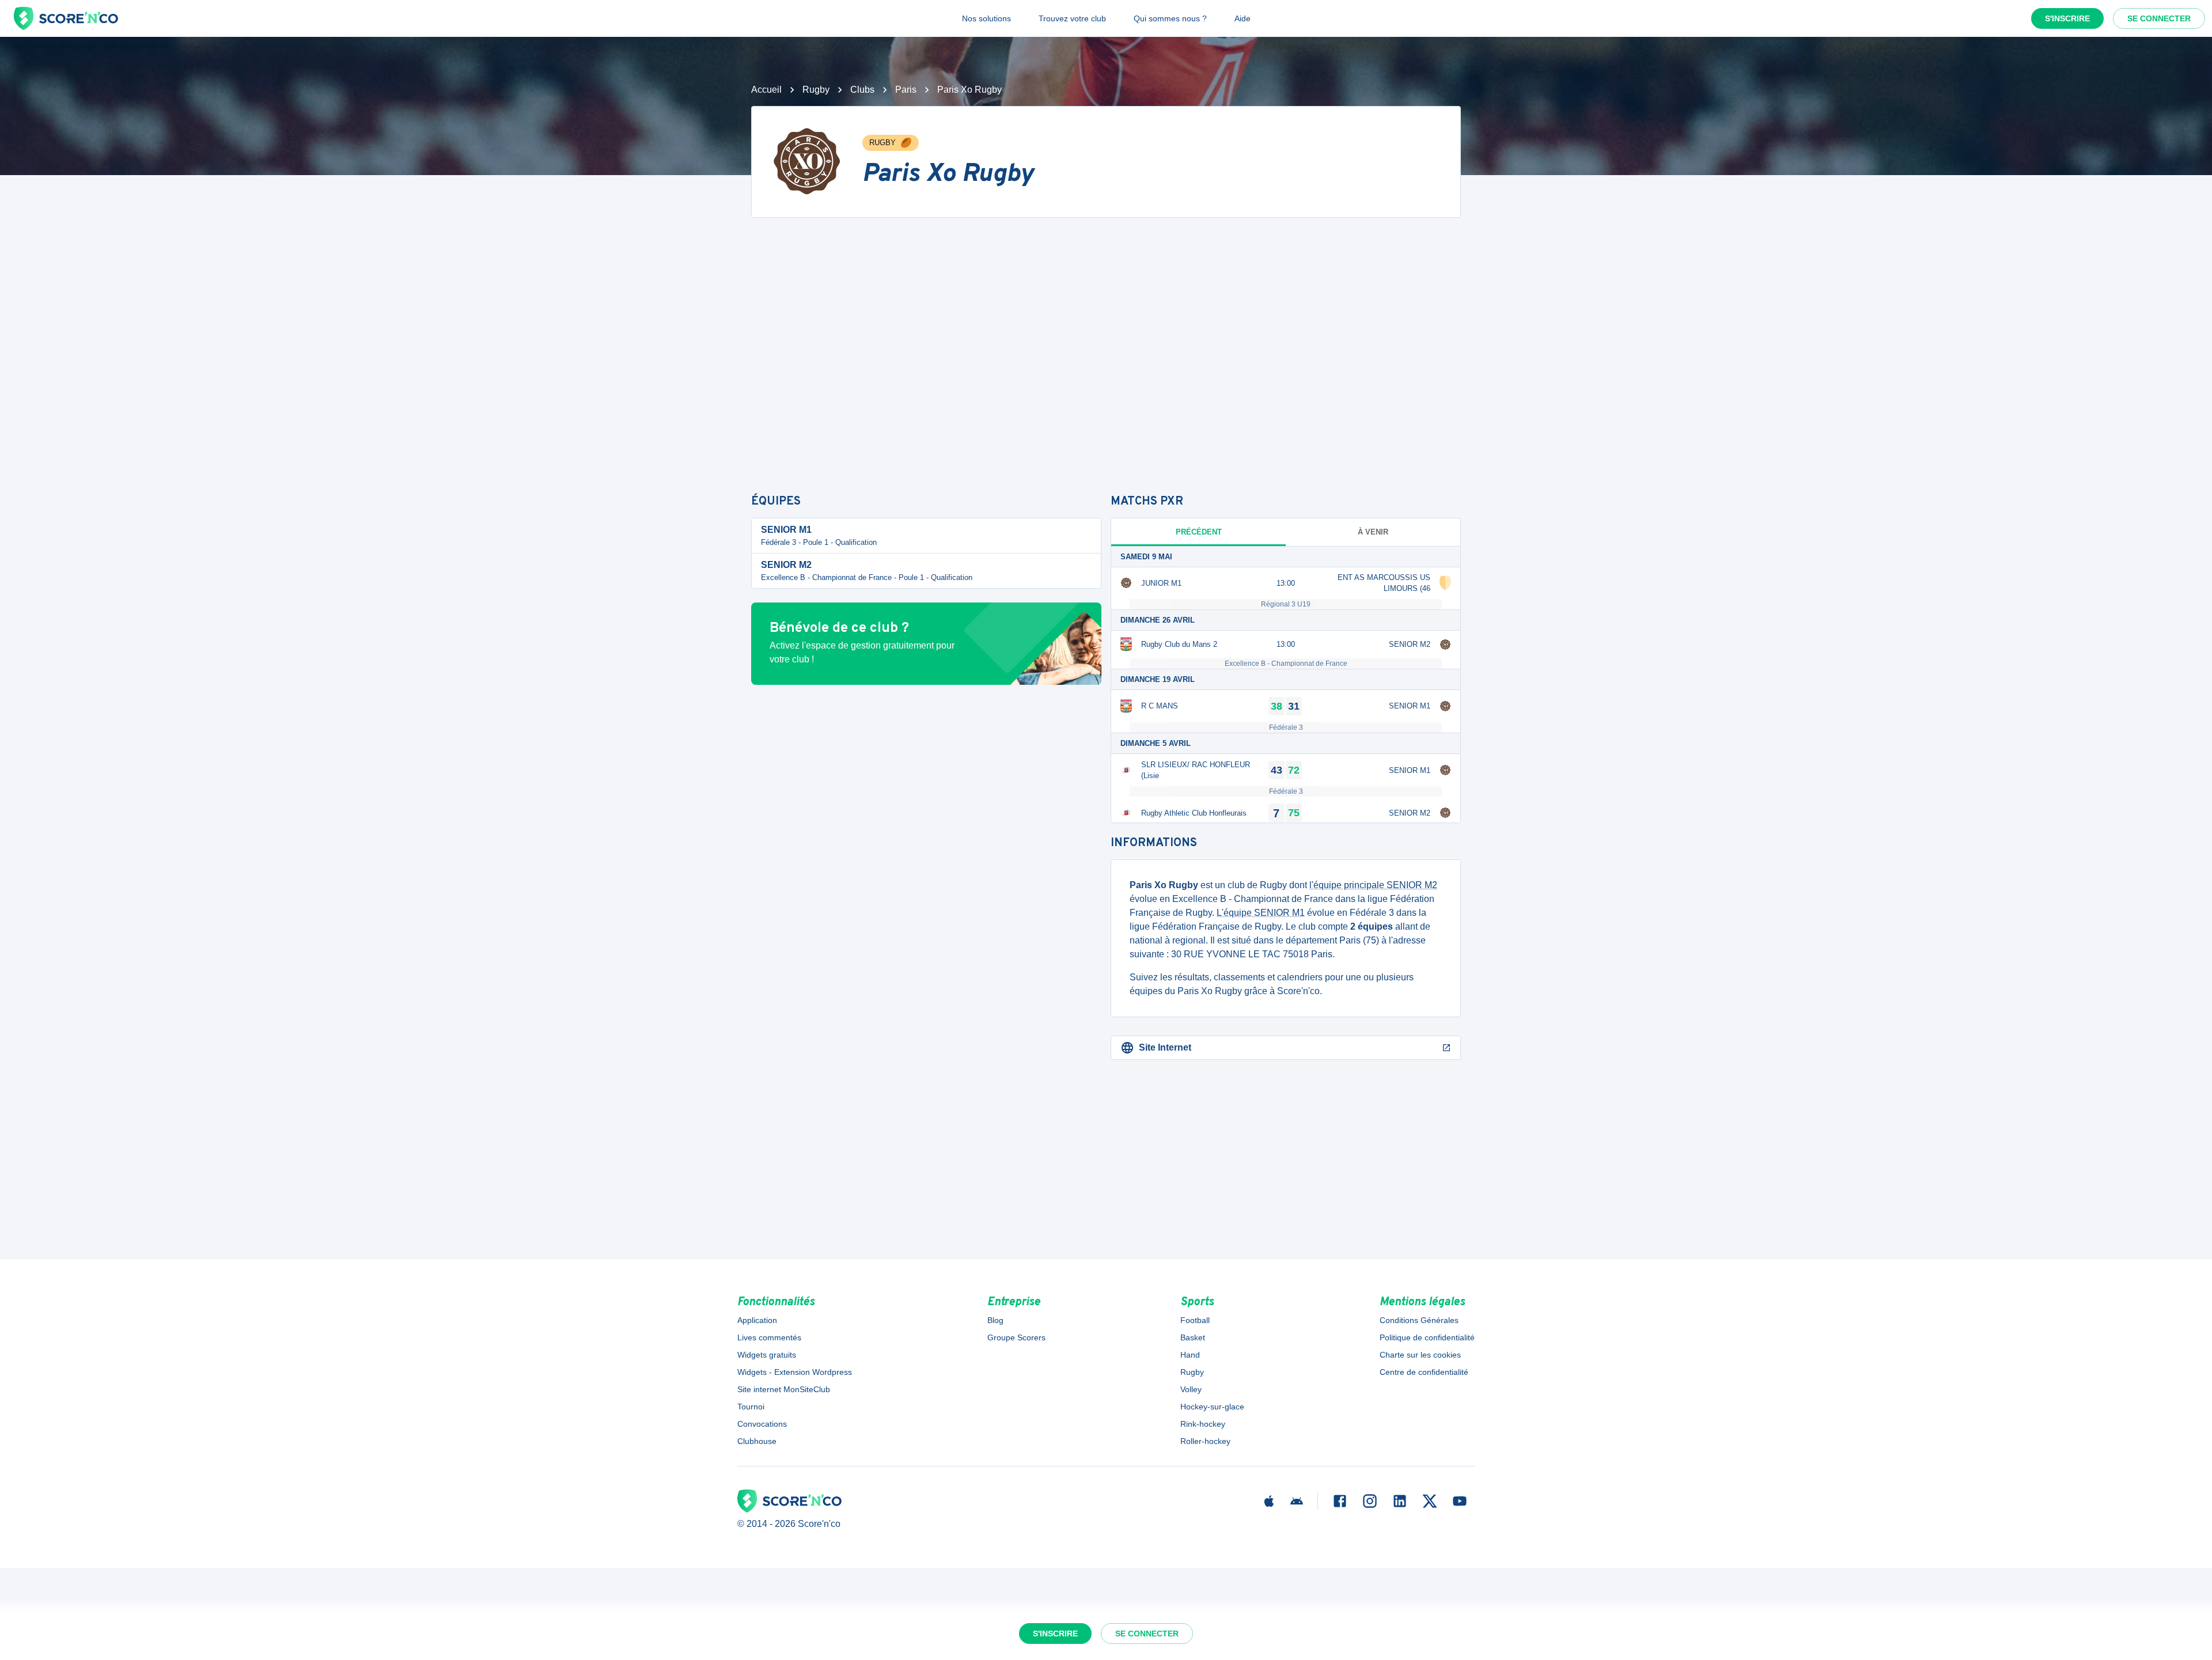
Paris (906, 90)
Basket (1193, 1337)
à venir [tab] (1373, 532)
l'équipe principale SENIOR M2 (1373, 885)
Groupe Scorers (1016, 1337)
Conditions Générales (1419, 1320)
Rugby (816, 90)
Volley (1191, 1389)
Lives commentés (769, 1337)
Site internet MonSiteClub (784, 1389)
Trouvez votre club (1072, 18)
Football (1195, 1320)
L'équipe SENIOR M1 (1261, 913)
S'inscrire (2067, 18)
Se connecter (2159, 18)
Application (757, 1320)
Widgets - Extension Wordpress (795, 1372)
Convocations (762, 1424)
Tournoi (751, 1407)
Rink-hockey (1203, 1424)
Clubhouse (757, 1441)
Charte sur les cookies (1420, 1355)
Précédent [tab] (1199, 532)
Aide (1243, 18)
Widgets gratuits (767, 1355)
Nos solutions (986, 18)
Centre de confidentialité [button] (1424, 1372)
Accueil (766, 90)
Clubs (862, 90)
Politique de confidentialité (1427, 1337)
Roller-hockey (1205, 1441)
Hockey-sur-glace (1212, 1407)
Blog (995, 1320)
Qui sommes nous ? (1170, 18)
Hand (1190, 1355)
